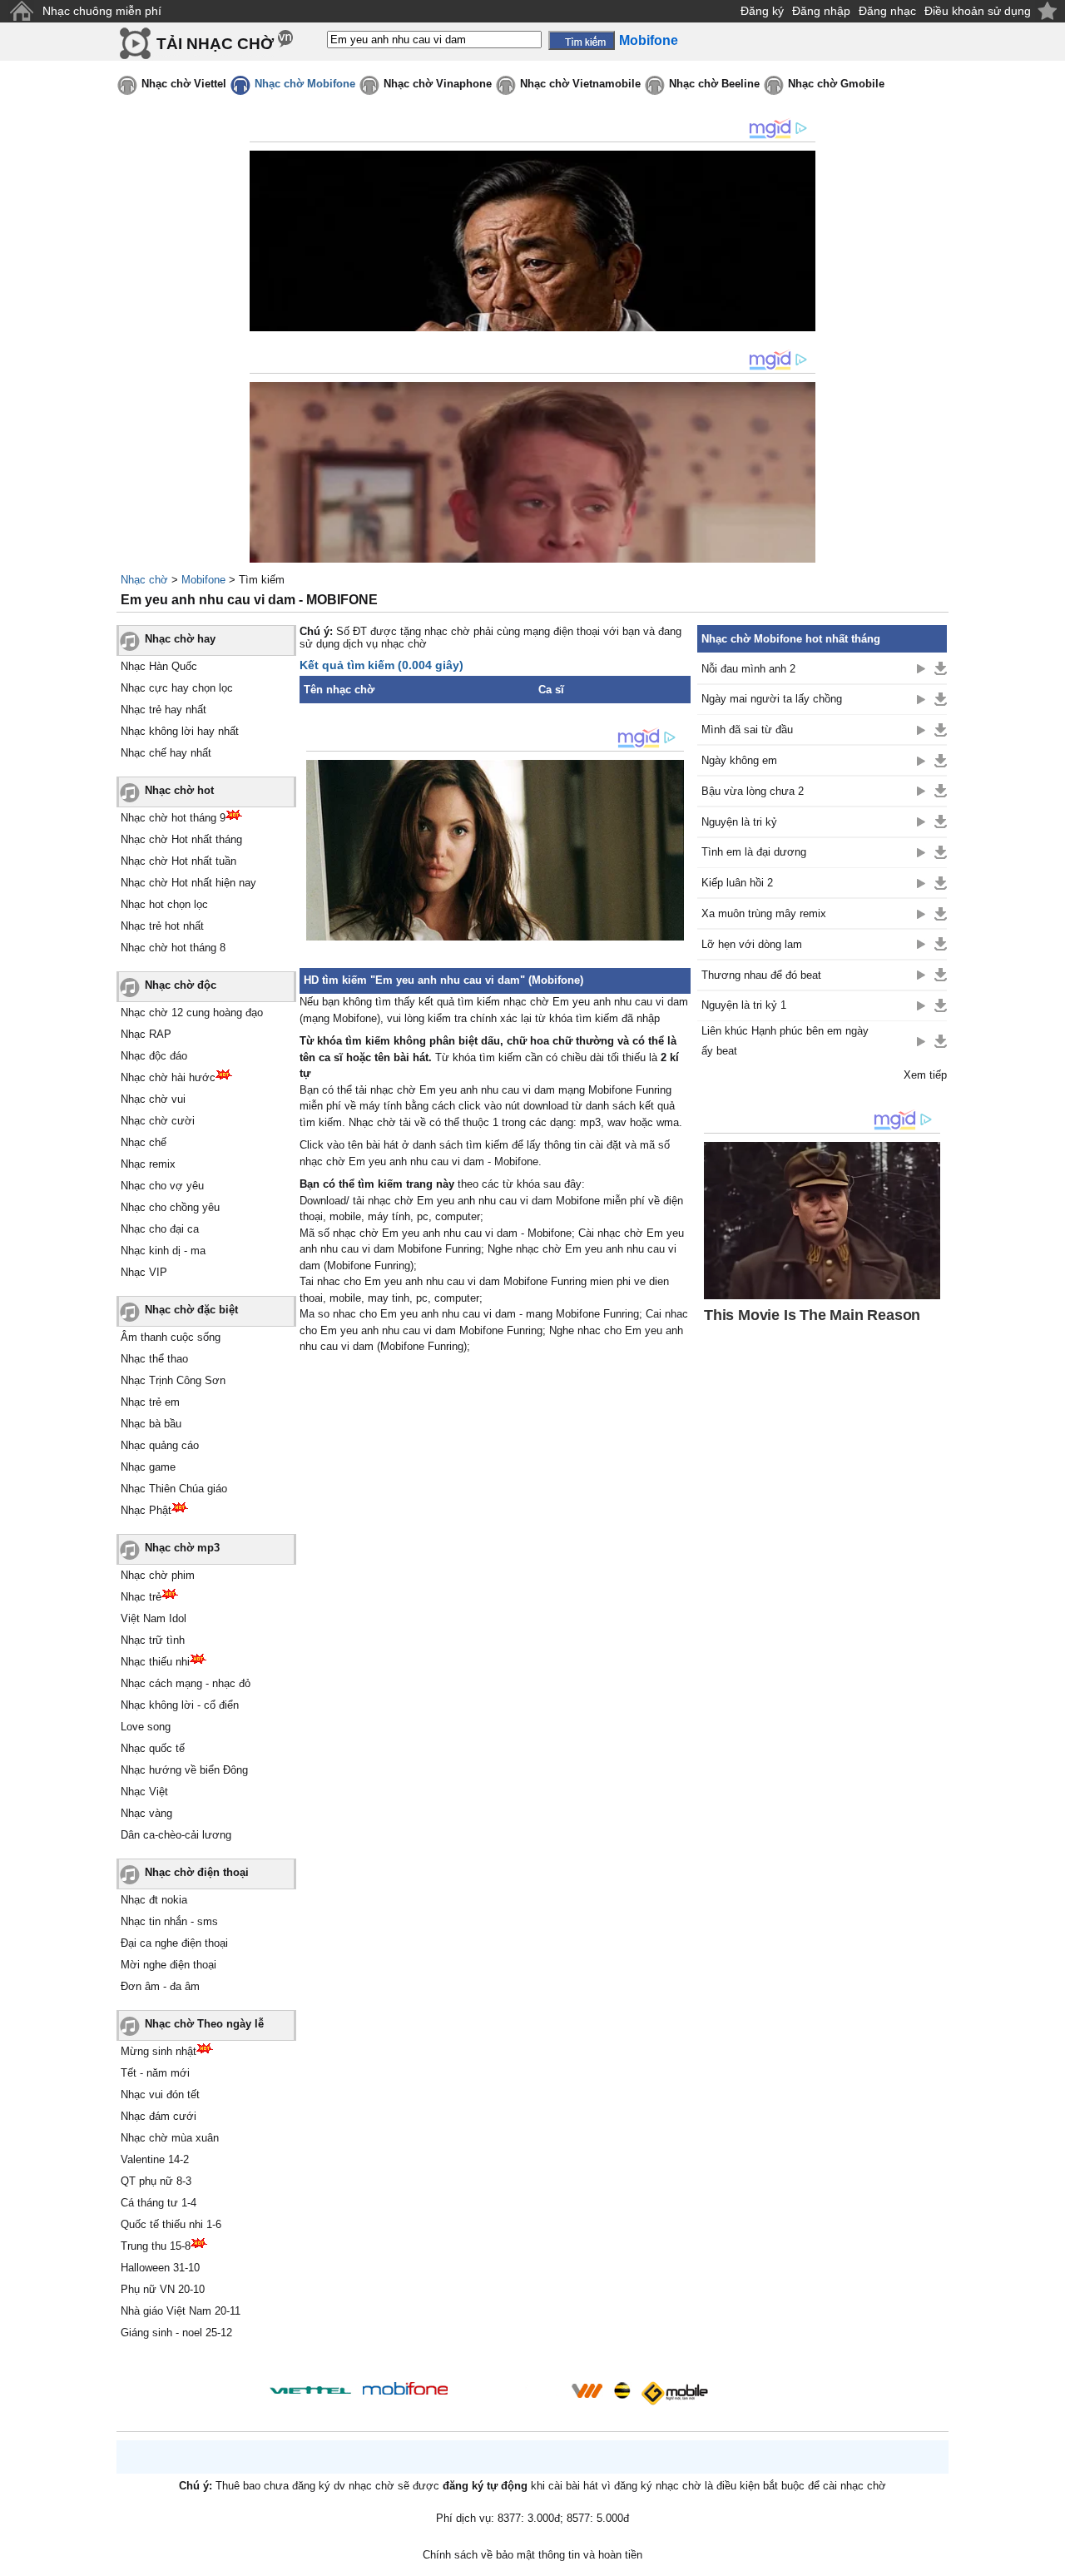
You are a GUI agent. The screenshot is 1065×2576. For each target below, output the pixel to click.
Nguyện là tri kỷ (739, 822)
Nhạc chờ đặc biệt (191, 1310)
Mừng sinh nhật (159, 2051)
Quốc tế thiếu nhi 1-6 (171, 2224)
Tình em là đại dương (754, 852)
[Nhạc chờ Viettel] (310, 2390)
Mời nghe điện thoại (168, 1965)
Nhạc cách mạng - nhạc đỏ (186, 1683)
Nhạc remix (148, 1164)
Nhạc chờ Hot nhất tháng (181, 839)
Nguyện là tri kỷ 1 (744, 1005)
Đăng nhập (821, 11)
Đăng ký (762, 11)
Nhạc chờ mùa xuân (170, 2138)
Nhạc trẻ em (150, 1402)
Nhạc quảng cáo (160, 1445)
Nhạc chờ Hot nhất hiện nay (188, 883)
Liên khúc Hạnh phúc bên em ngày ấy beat (785, 1040)
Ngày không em (739, 760)
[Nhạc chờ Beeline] (622, 2390)
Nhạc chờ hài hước (168, 1077)
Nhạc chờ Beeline (714, 84)
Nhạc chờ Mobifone (305, 84)
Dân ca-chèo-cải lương (176, 1835)
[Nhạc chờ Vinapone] (510, 2396)
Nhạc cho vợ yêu (162, 1186)
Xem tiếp (925, 1075)
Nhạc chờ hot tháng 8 (173, 948)
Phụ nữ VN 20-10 (163, 2289)
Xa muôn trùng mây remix (764, 913)
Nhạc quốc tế (153, 1748)
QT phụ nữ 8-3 (156, 2181)
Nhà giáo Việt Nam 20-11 (181, 2311)
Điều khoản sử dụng (978, 11)
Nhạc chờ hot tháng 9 (173, 818)
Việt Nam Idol (154, 1618)
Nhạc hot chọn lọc (164, 904)
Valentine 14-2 (155, 2159)
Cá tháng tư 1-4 (159, 2203)
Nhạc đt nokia (154, 1900)
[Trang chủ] (21, 11)
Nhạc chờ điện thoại (197, 1872)
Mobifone (203, 580)
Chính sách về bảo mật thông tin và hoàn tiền (532, 2555)
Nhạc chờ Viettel (184, 84)
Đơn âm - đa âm (160, 1986)
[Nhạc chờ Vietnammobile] (587, 2390)
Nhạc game (148, 1467)
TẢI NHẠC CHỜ (215, 44)
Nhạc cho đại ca (160, 1229)
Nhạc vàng (146, 1813)
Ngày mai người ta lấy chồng (772, 699)
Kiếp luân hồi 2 (737, 883)
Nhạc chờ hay (180, 639)
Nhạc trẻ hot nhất (162, 926)
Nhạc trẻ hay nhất (163, 710)
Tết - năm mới (155, 2073)
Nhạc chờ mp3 (182, 1548)
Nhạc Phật (146, 1510)
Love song (146, 1727)
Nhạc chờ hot (179, 790)
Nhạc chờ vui (153, 1099)
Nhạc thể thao (154, 1359)
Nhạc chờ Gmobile (836, 84)
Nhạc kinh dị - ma (163, 1251)
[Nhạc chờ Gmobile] (674, 2393)
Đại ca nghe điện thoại (174, 1943)
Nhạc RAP (146, 1034)
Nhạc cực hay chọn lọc (177, 688)
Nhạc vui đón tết (160, 2095)
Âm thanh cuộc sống (171, 1337)
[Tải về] (941, 668)
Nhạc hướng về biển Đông (184, 1770)
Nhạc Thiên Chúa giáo (174, 1489)
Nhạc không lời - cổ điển (180, 1705)
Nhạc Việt (144, 1792)
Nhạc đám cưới (159, 2116)
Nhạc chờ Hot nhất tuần (178, 861)
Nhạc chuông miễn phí (102, 11)
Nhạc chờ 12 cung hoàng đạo (192, 1013)
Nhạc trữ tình (153, 1640)
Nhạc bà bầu (151, 1424)
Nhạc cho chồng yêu (170, 1207)
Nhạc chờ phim (158, 1575)
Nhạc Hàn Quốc (159, 666)
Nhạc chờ (144, 580)
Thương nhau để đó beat (761, 975)
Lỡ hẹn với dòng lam (752, 944)
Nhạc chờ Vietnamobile (580, 84)
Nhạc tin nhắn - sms (169, 1921)
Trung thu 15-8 (156, 2246)
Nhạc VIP (144, 1272)
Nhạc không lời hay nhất (180, 731)
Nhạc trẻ (141, 1597)
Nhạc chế (144, 1142)
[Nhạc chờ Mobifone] (406, 2390)
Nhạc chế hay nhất (166, 753)
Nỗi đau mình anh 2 (748, 669)
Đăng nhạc (887, 11)
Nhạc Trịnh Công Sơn (173, 1380)
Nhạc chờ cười (158, 1121)
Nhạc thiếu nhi (155, 1662)
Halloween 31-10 (160, 2268)
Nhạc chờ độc (181, 985)
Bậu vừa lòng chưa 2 (753, 791)
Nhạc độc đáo (154, 1056)
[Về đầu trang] (1048, 2559)
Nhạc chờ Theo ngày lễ (204, 2024)
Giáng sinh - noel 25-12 (176, 2333)
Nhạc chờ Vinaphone (438, 84)
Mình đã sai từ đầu (747, 730)
